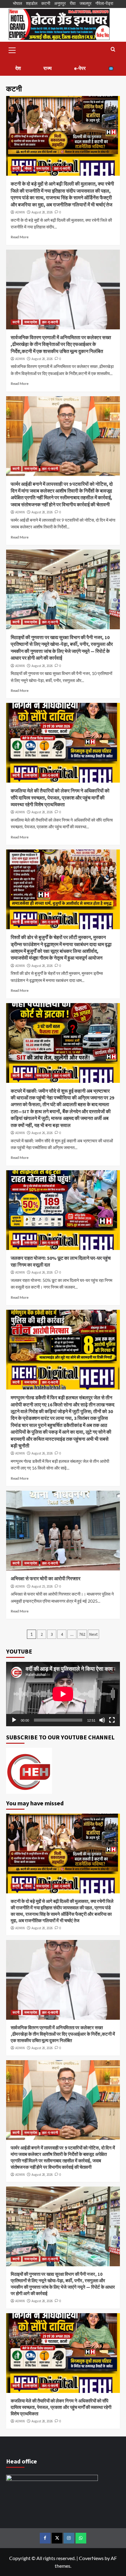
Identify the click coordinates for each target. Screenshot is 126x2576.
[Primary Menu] (12, 49)
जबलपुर (85, 3)
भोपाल (17, 3)
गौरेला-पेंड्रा (104, 3)
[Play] (14, 1720)
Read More (20, 237)
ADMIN (20, 212)
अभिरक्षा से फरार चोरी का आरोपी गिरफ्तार (46, 1578)
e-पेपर (80, 68)
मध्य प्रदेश (43, 168)
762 (82, 1634)
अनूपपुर (60, 3)
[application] (63, 1694)
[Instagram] (69, 2538)
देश (18, 68)
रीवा (73, 3)
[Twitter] (57, 2538)
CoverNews (91, 2558)
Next (93, 1634)
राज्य (48, 68)
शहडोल (32, 3)
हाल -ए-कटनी (62, 168)
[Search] (113, 50)
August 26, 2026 (42, 1133)
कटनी (46, 3)
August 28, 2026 (42, 212)
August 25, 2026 (42, 1586)
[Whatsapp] (81, 2538)
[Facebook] (45, 2538)
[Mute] (102, 1720)
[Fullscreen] (112, 1720)
